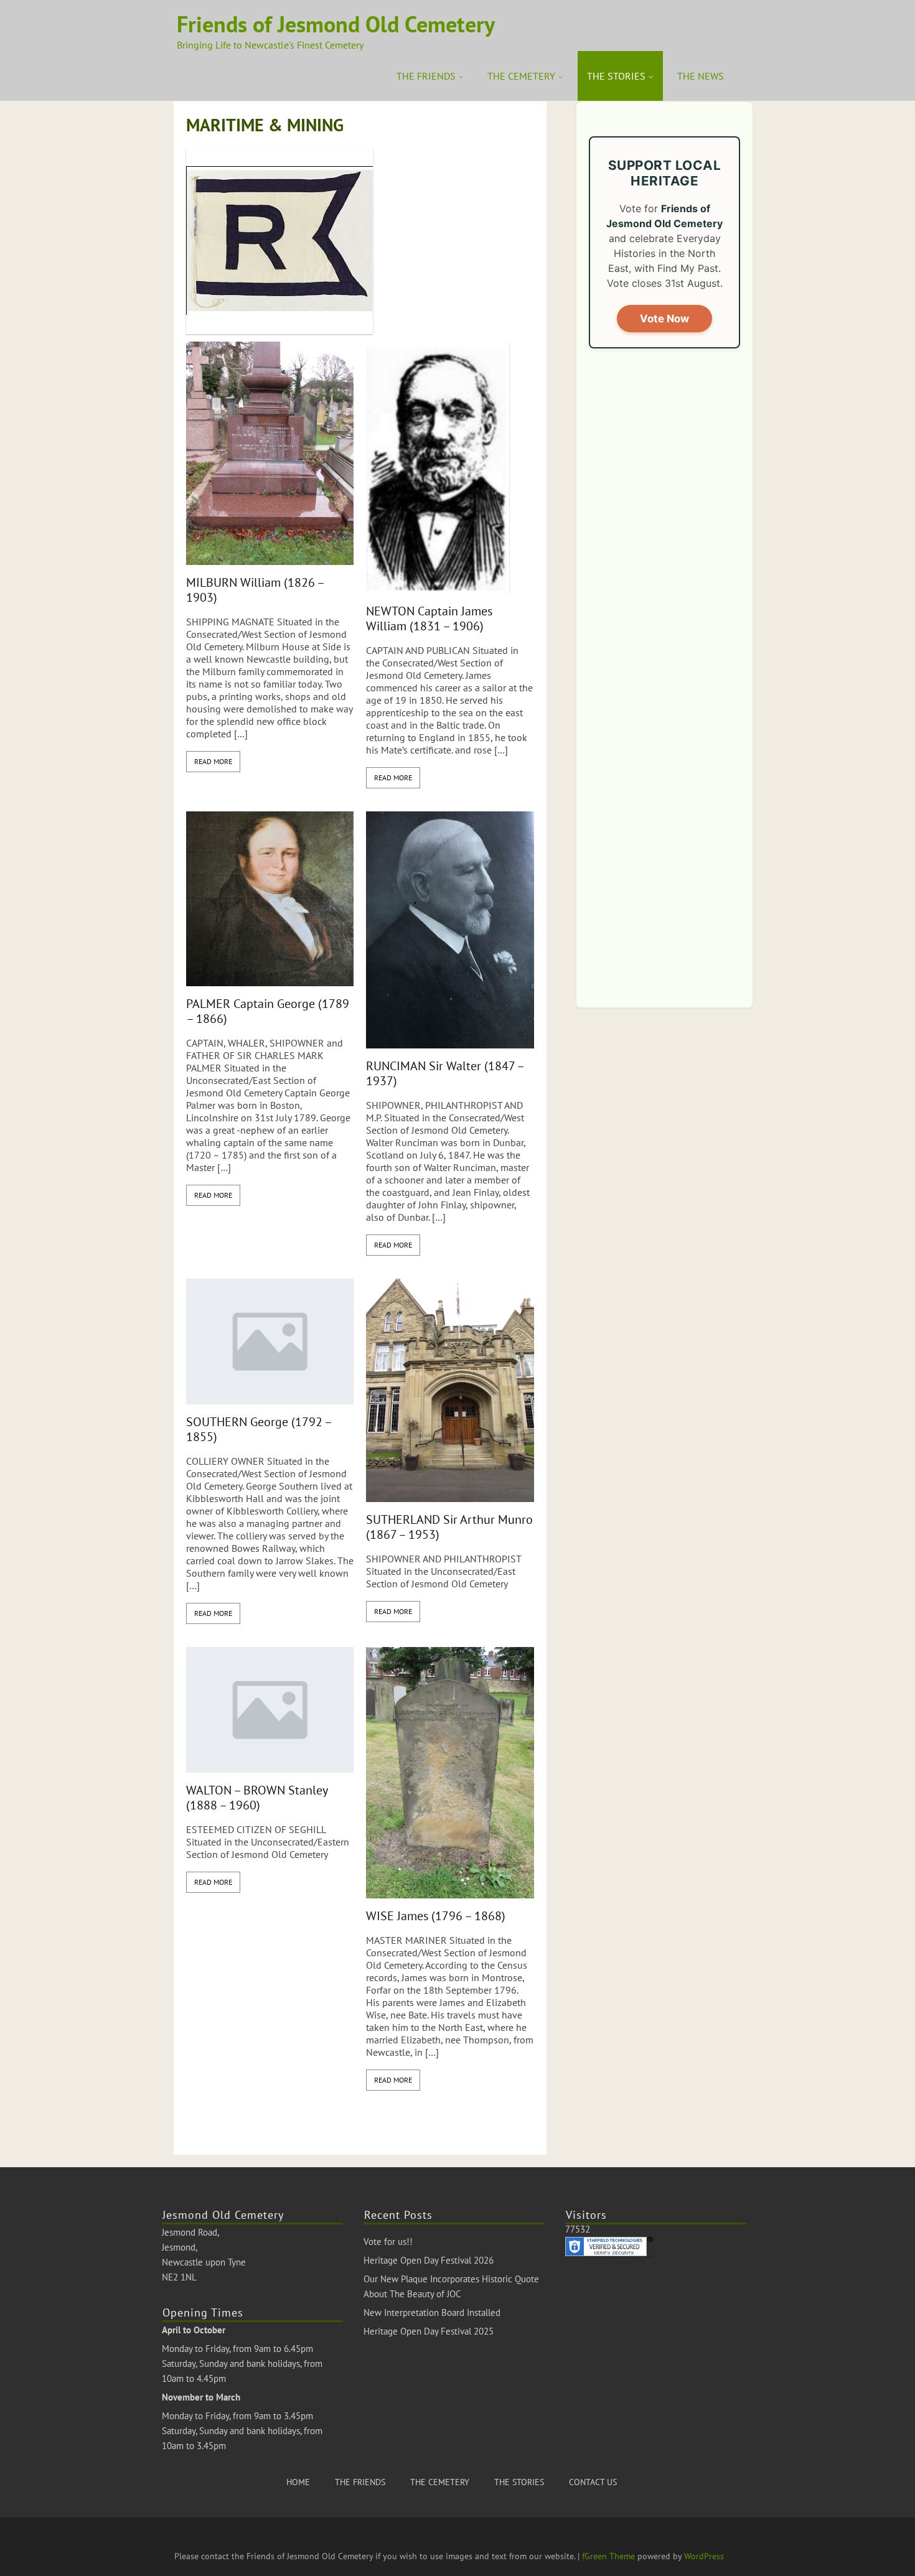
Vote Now (664, 319)
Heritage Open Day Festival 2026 (429, 2260)
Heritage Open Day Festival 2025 (429, 2331)
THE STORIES (616, 76)
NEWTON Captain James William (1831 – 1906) (429, 618)
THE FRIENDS (426, 76)
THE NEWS (701, 76)
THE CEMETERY (521, 76)
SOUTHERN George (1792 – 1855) (259, 1429)
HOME (298, 2482)
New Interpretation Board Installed (432, 2312)
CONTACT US (593, 2482)
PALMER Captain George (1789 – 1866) (268, 1011)
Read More (213, 761)
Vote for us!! (388, 2242)
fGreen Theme (608, 2556)
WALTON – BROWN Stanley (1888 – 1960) (257, 1798)
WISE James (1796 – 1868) (436, 1916)
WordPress (704, 2556)
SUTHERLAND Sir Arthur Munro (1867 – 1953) (449, 1527)
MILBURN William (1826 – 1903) (255, 590)
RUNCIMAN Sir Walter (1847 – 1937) (445, 1073)
